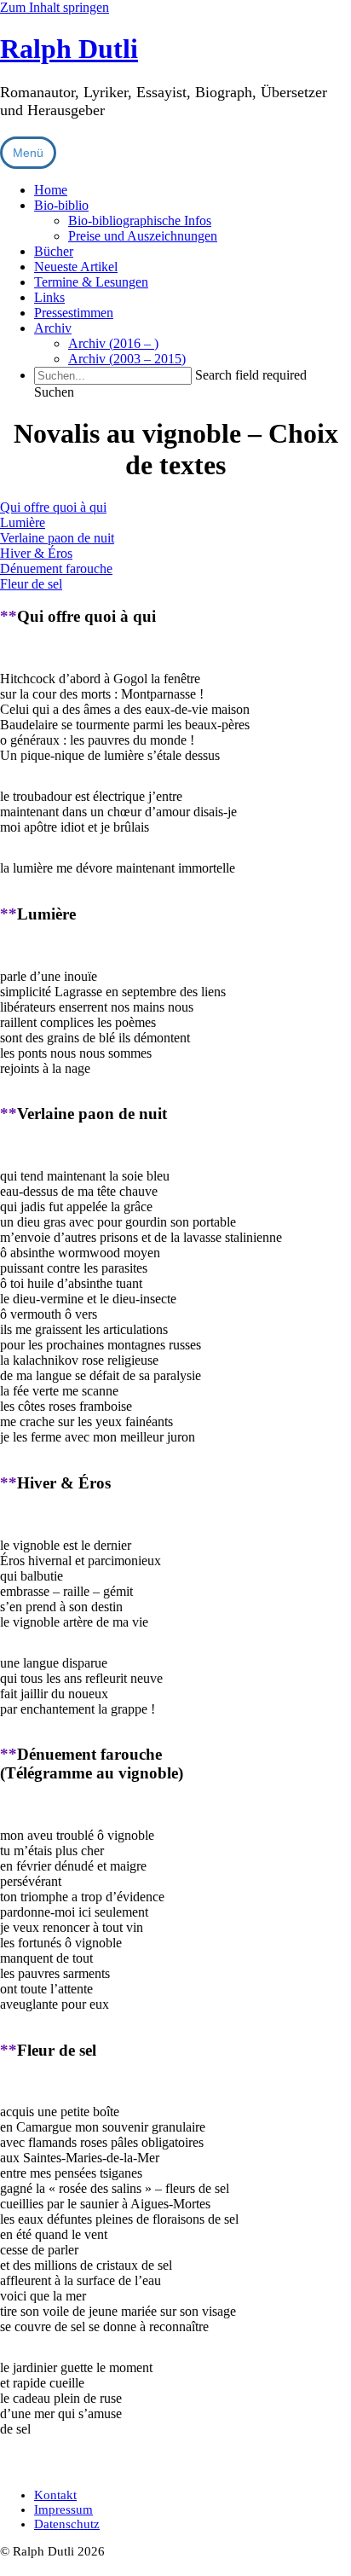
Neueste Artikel (76, 267)
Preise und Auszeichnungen (143, 236)
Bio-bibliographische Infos (140, 220)
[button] (54, 392)
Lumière (23, 522)
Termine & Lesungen (91, 282)
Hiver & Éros (36, 553)
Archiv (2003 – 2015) (127, 359)
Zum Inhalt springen (55, 7)
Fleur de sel (31, 584)
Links (49, 297)
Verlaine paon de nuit (57, 538)
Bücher (54, 251)
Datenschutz (67, 2524)
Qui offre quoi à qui (53, 507)
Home (51, 190)
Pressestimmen (74, 313)
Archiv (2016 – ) (113, 343)
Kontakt (55, 2495)
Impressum (63, 2509)
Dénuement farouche (56, 569)
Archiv (53, 328)
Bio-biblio (61, 205)
